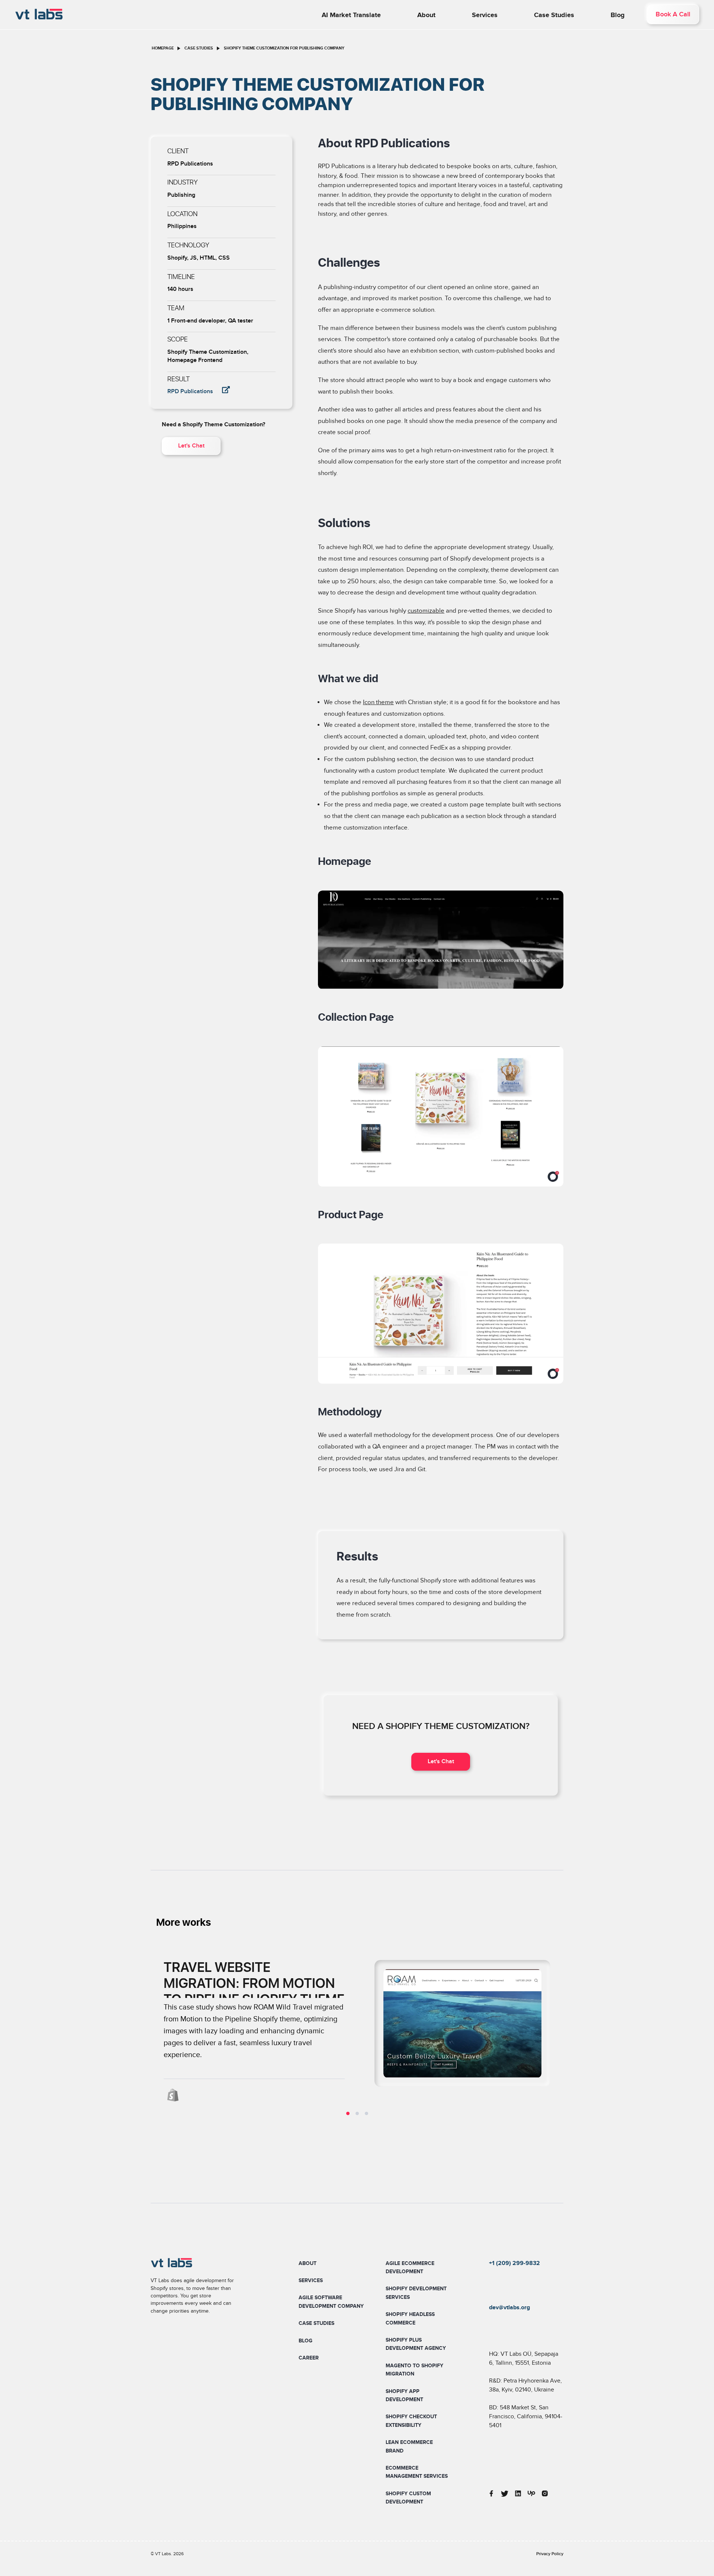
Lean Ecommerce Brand (409, 2446)
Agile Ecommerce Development (410, 2267)
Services (485, 15)
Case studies (554, 15)
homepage (163, 48)
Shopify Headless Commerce (410, 2318)
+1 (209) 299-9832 (514, 2263)
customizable (426, 611)
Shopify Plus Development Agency (416, 2344)
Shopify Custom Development (408, 2498)
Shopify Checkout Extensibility (411, 2421)
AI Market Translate (351, 15)
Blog (618, 15)
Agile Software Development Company (331, 2302)
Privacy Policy (550, 2554)
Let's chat (191, 446)
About (426, 15)
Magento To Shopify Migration (414, 2370)
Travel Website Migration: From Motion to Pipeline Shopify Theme (254, 1984)
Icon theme (378, 702)
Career (309, 2358)
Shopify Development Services (416, 2293)
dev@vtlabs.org (509, 2307)
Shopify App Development (404, 2395)
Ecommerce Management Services (417, 2472)
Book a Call (673, 14)
